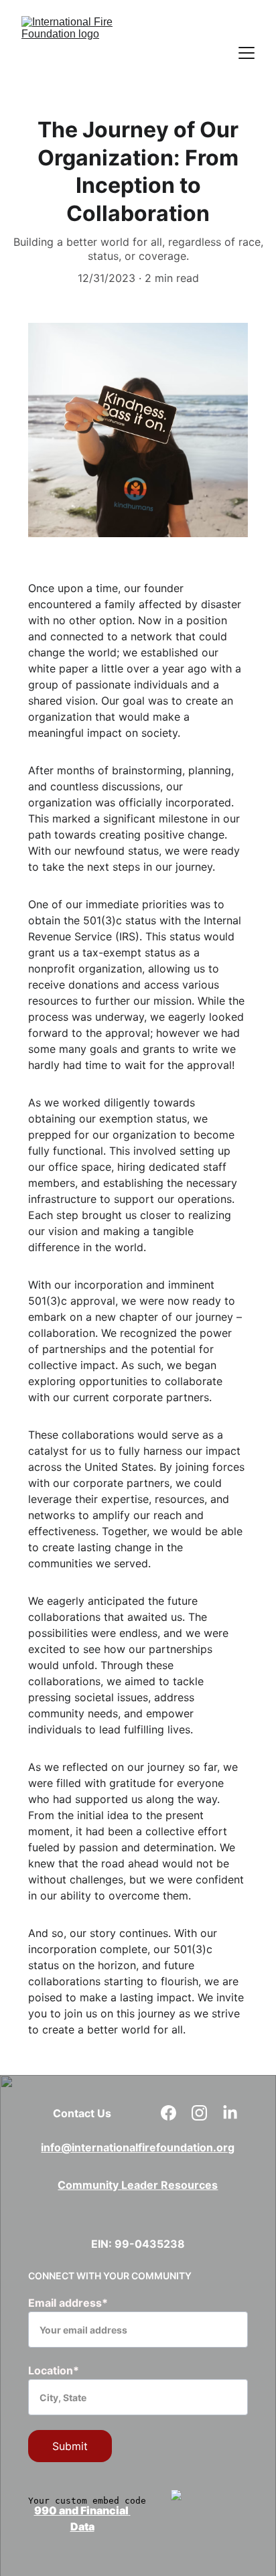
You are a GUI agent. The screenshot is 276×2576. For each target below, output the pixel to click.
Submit (70, 2446)
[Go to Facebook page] (175, 2113)
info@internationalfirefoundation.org (138, 2147)
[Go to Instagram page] (206, 2113)
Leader (141, 2185)
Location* (54, 2370)
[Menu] (247, 53)
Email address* (68, 2303)
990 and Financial (81, 2510)
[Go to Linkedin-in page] (230, 2113)
